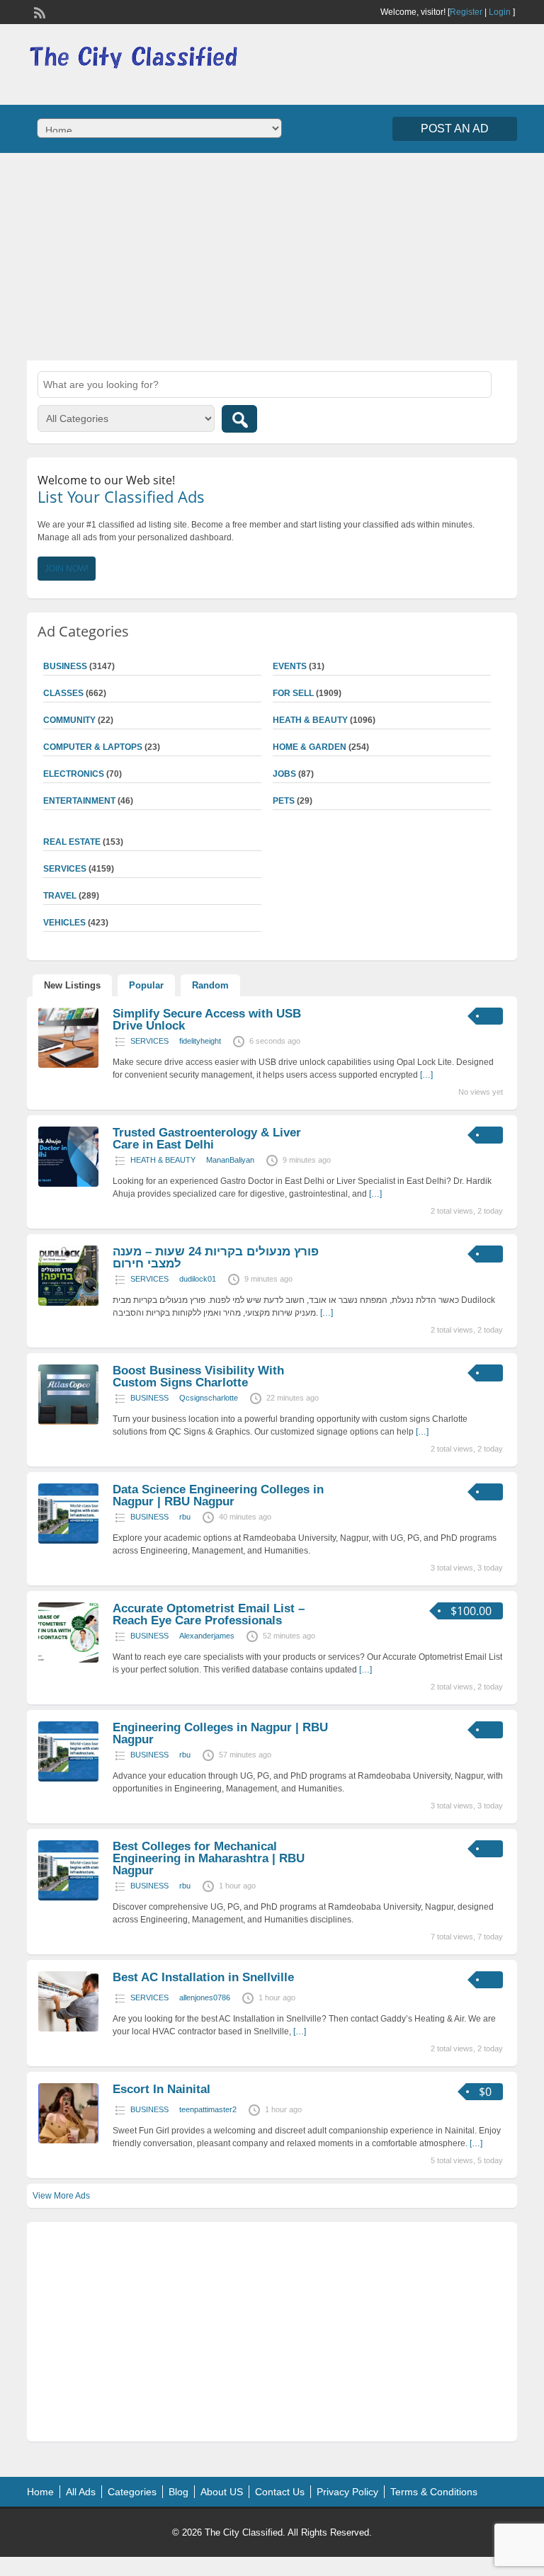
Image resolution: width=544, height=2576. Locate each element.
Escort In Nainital (161, 2089)
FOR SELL (293, 693)
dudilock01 (198, 1279)
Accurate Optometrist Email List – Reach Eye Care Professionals (209, 1614)
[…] (426, 1075)
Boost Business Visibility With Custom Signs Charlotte (198, 1377)
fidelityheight (200, 1041)
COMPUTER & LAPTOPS (93, 747)
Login (500, 12)
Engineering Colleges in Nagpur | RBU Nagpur (220, 1733)
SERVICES (149, 1041)
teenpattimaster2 (208, 2109)
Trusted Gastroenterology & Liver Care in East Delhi (207, 1139)
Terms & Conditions (434, 2492)
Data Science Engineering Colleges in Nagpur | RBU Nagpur (218, 1495)
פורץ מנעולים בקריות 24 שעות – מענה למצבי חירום (216, 1258)
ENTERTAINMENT (79, 801)
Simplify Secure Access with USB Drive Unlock (207, 1020)
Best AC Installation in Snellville (203, 1977)
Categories (132, 2492)
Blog (178, 2492)
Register (466, 12)
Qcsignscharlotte (209, 1398)
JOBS (284, 774)
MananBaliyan (230, 1160)
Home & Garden (310, 747)
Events (290, 666)
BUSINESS (149, 1398)
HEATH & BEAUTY (310, 720)
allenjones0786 (205, 1997)
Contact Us (280, 2492)
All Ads (81, 2492)
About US (222, 2492)
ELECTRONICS (74, 774)
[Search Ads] (239, 419)
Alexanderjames (207, 1636)
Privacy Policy (347, 2492)
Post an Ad (455, 129)
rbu (185, 1517)
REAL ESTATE (72, 842)
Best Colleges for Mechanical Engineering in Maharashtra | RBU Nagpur (209, 1858)
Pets (284, 801)
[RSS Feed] (38, 11)
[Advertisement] (272, 255)
